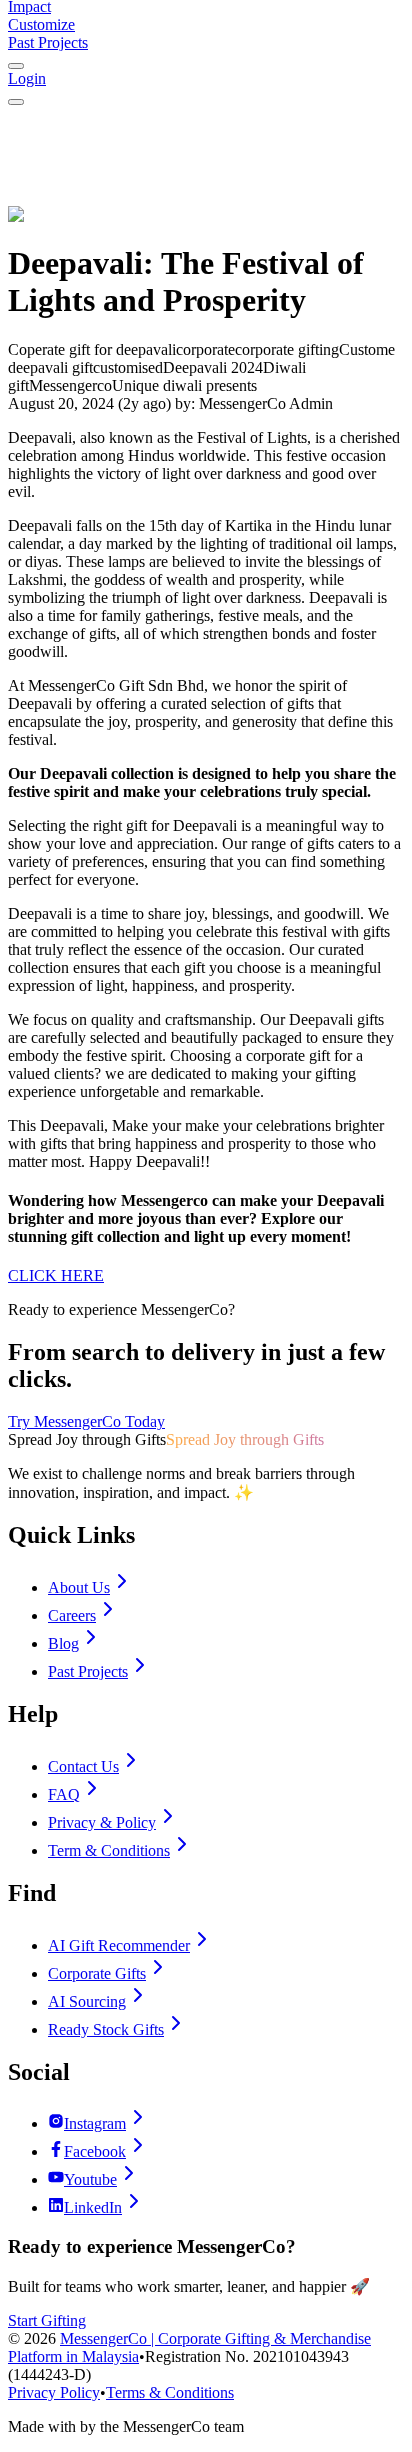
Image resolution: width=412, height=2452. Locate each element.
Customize (41, 24)
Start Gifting (47, 2320)
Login (27, 78)
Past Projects (48, 42)
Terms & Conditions (170, 2392)
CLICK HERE (56, 1275)
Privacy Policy (54, 2392)
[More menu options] (16, 66)
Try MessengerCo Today (86, 1421)
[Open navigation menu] (16, 102)
